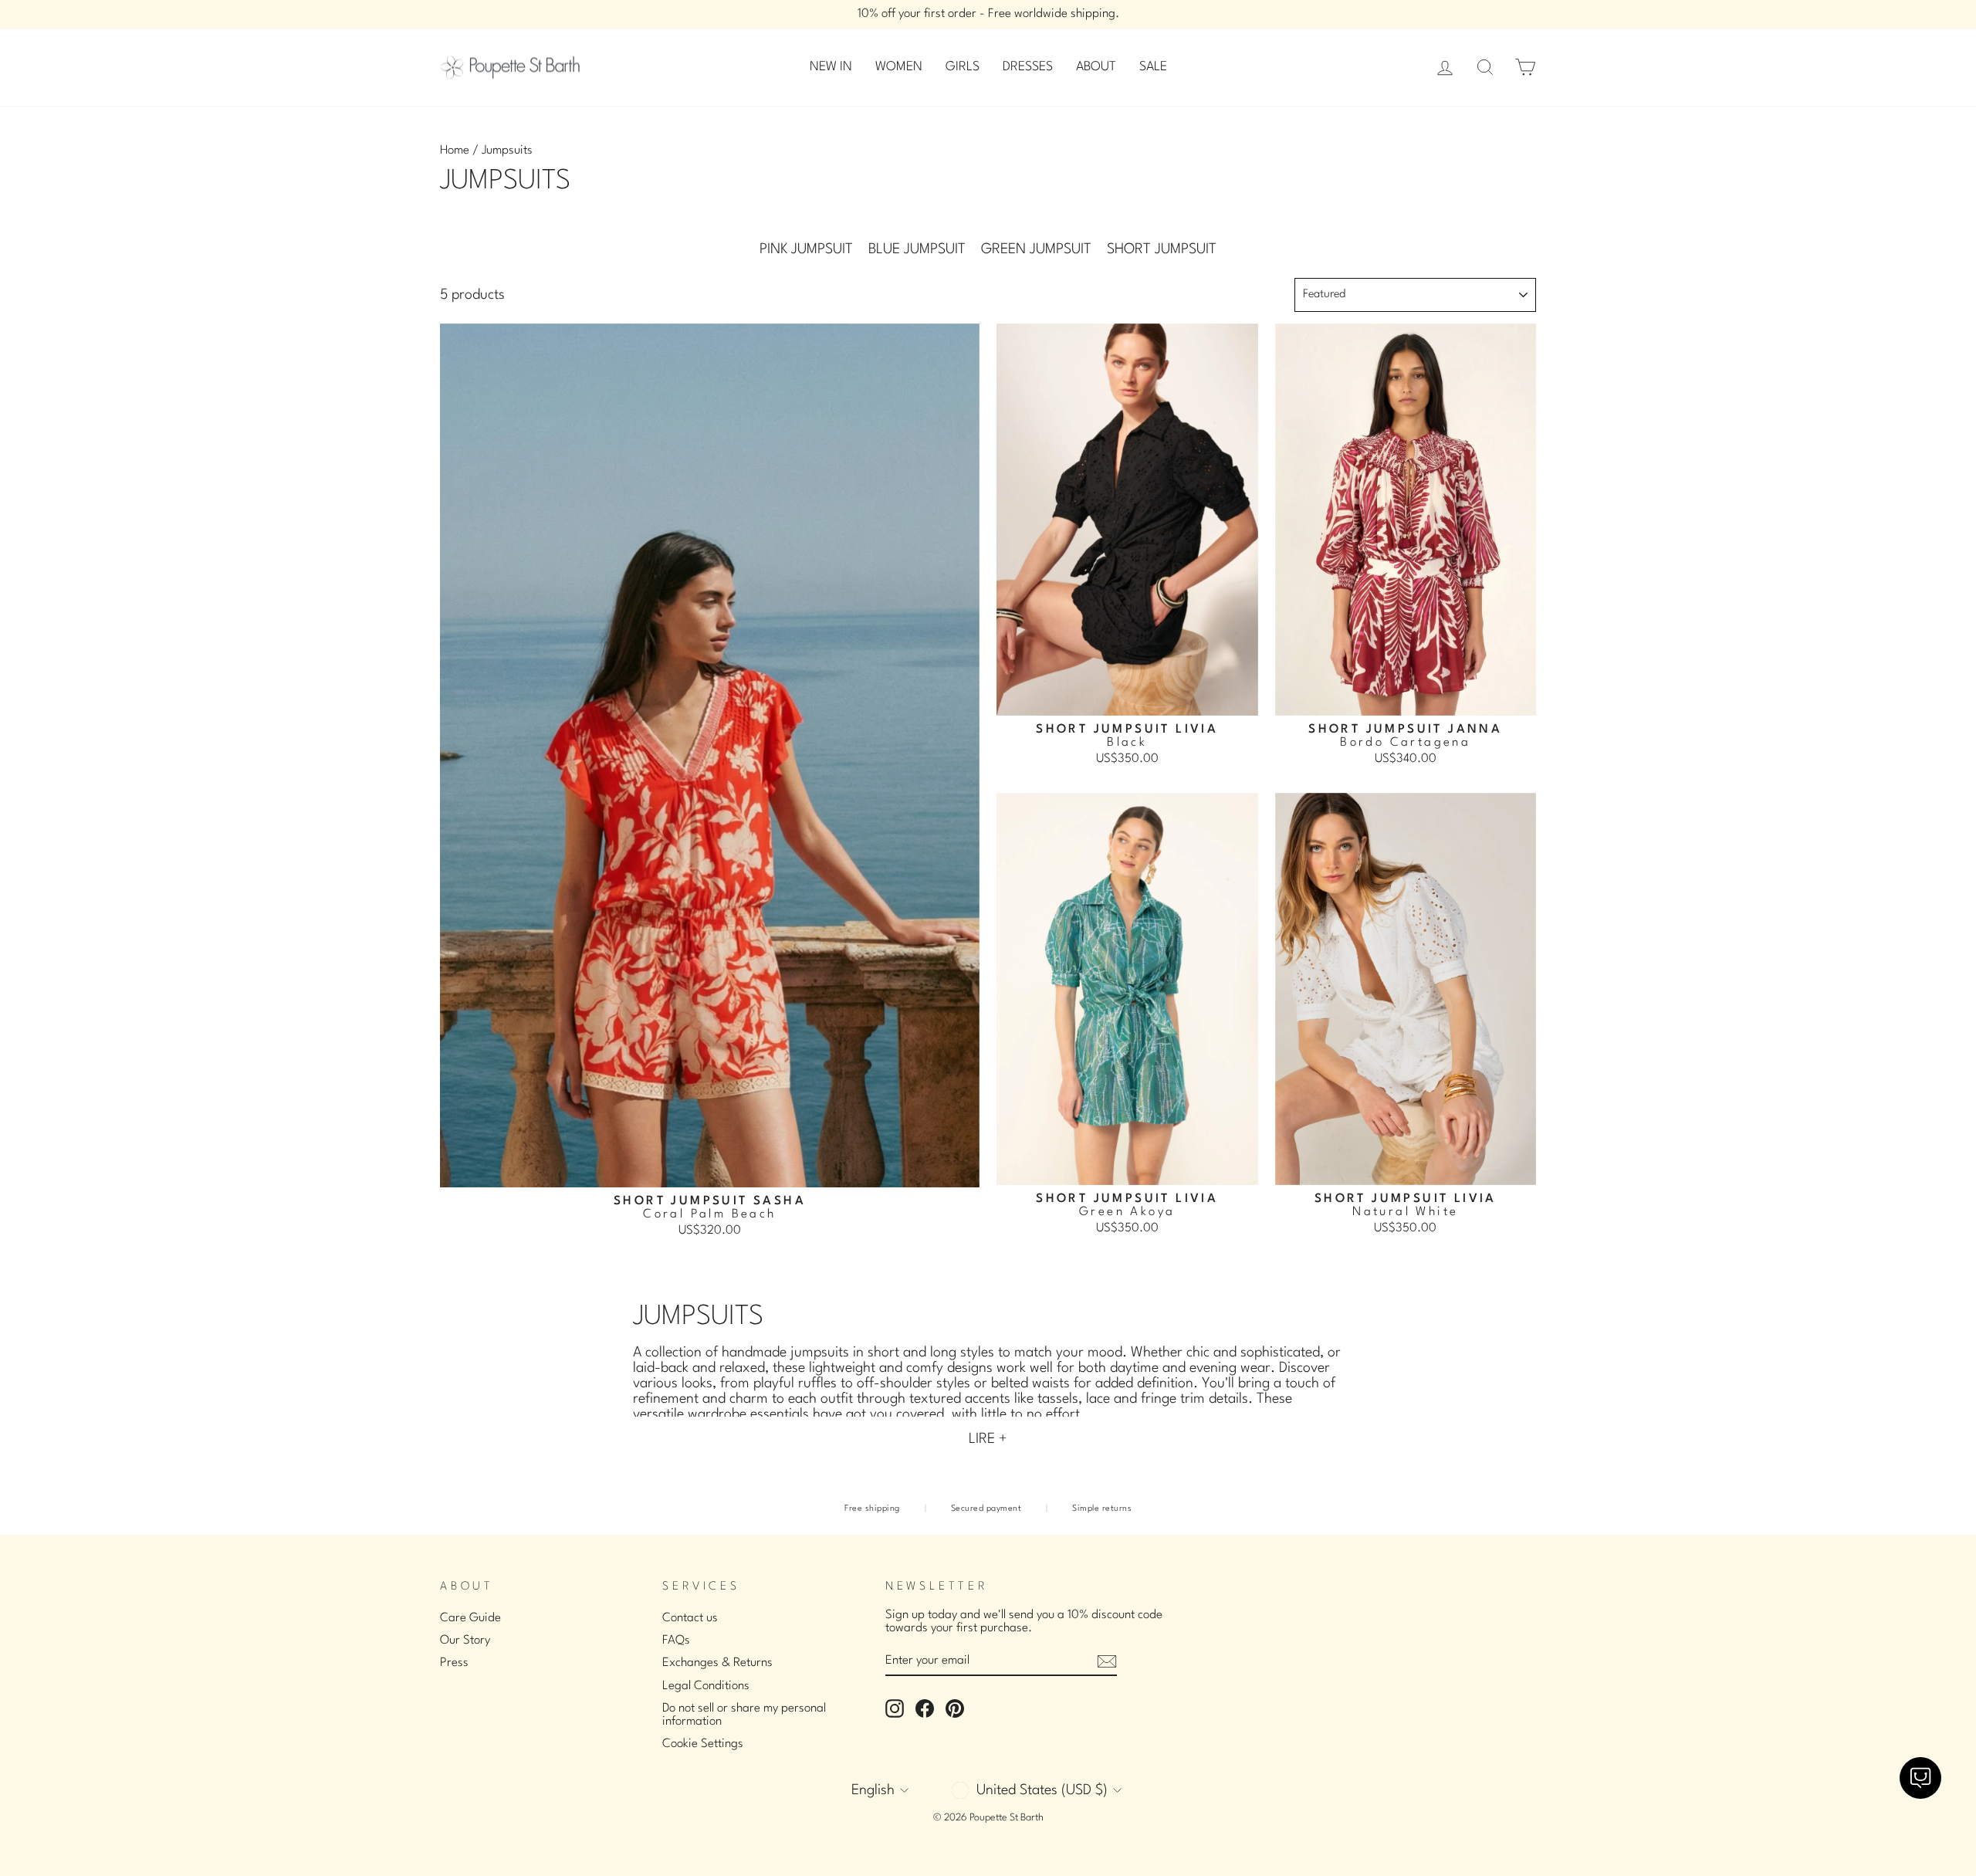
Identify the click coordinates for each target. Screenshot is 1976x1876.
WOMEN (899, 67)
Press (454, 1663)
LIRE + (988, 1439)
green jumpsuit (1036, 249)
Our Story (465, 1641)
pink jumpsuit (806, 249)
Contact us (690, 1618)
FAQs (676, 1641)
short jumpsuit (1162, 249)
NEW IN (831, 67)
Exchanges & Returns (717, 1663)
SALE (1153, 67)
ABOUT (1096, 67)
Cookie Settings (703, 1744)
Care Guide (470, 1618)
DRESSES (1028, 67)
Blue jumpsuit (917, 249)
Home (455, 151)
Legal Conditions (706, 1686)
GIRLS (963, 67)
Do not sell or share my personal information (744, 1715)
